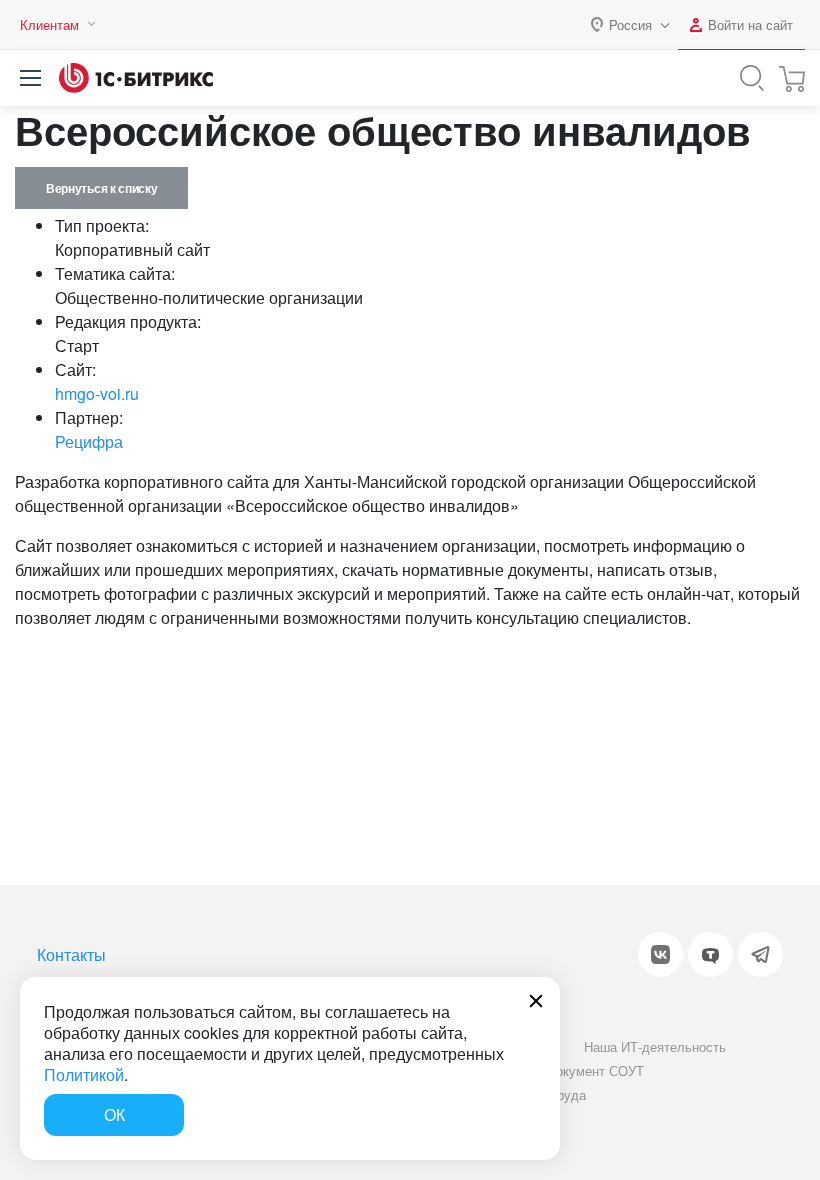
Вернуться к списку (101, 188)
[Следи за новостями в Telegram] (760, 954)
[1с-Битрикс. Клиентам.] (136, 78)
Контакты (71, 954)
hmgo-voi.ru (97, 393)
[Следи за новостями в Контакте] (660, 954)
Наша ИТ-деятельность (655, 1046)
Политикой (84, 1074)
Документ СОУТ (595, 1070)
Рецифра (89, 441)
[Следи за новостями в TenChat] (710, 954)
